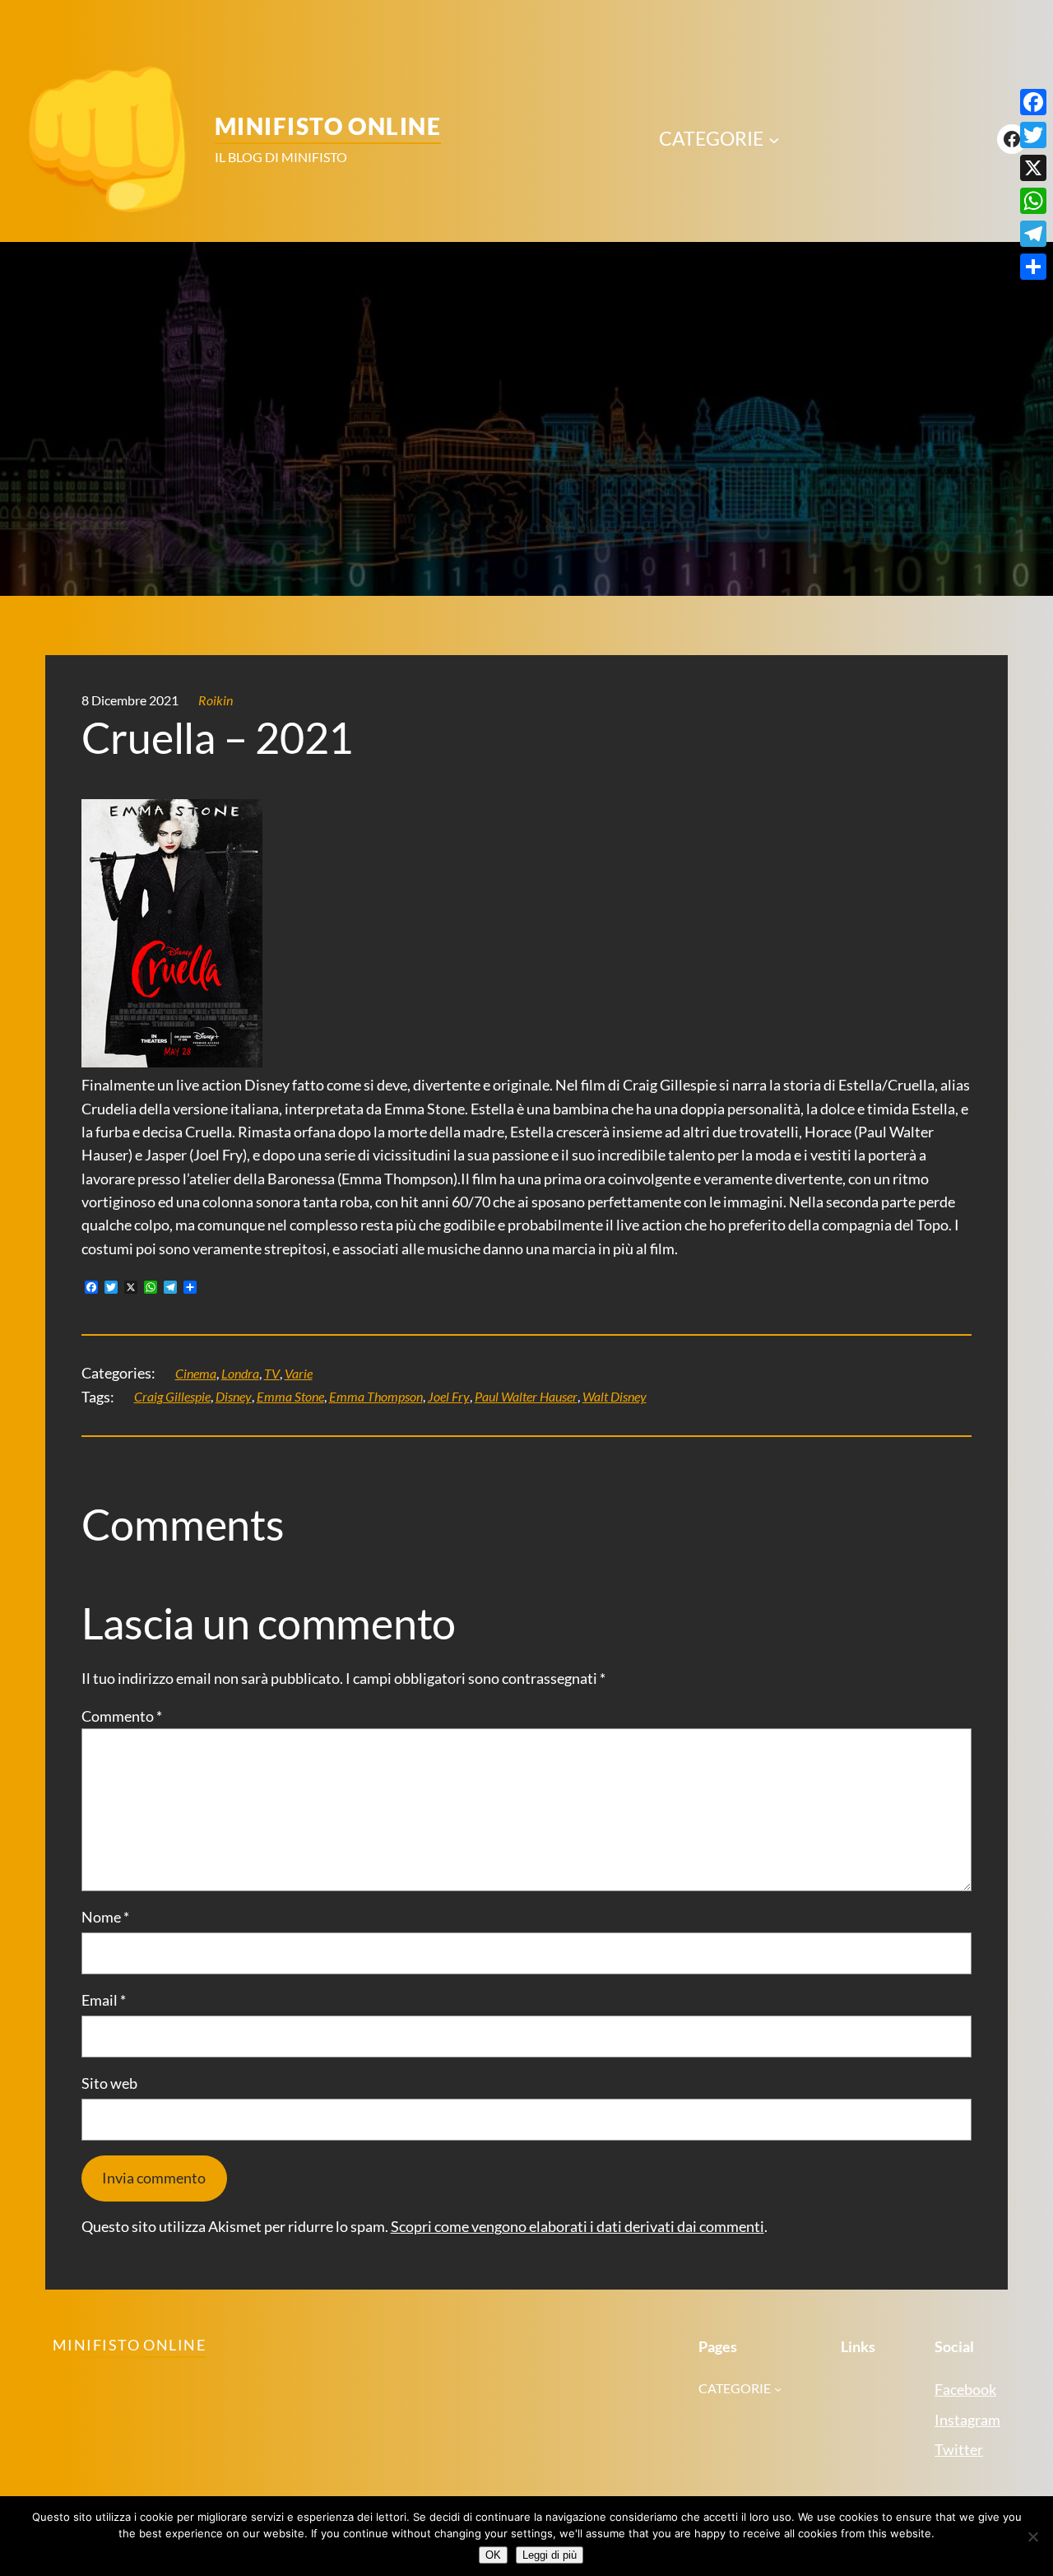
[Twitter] (1033, 135)
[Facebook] (1033, 102)
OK (493, 2555)
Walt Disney (615, 1397)
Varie (299, 1374)
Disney (234, 1397)
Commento (122, 1716)
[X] (1033, 168)
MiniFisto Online (328, 126)
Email (104, 2000)
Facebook (965, 2390)
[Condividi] (1033, 267)
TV (272, 1374)
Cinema (196, 1374)
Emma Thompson (376, 1397)
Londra (240, 1374)
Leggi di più (550, 2555)
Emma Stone (290, 1397)
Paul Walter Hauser (526, 1397)
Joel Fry (449, 1397)
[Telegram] (1033, 234)
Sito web (109, 2083)
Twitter (959, 2450)
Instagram (967, 2420)
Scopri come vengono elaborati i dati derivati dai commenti (578, 2227)
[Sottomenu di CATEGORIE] (774, 139)
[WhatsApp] (1033, 201)
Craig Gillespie (172, 1397)
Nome (105, 1917)
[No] (1032, 2536)
